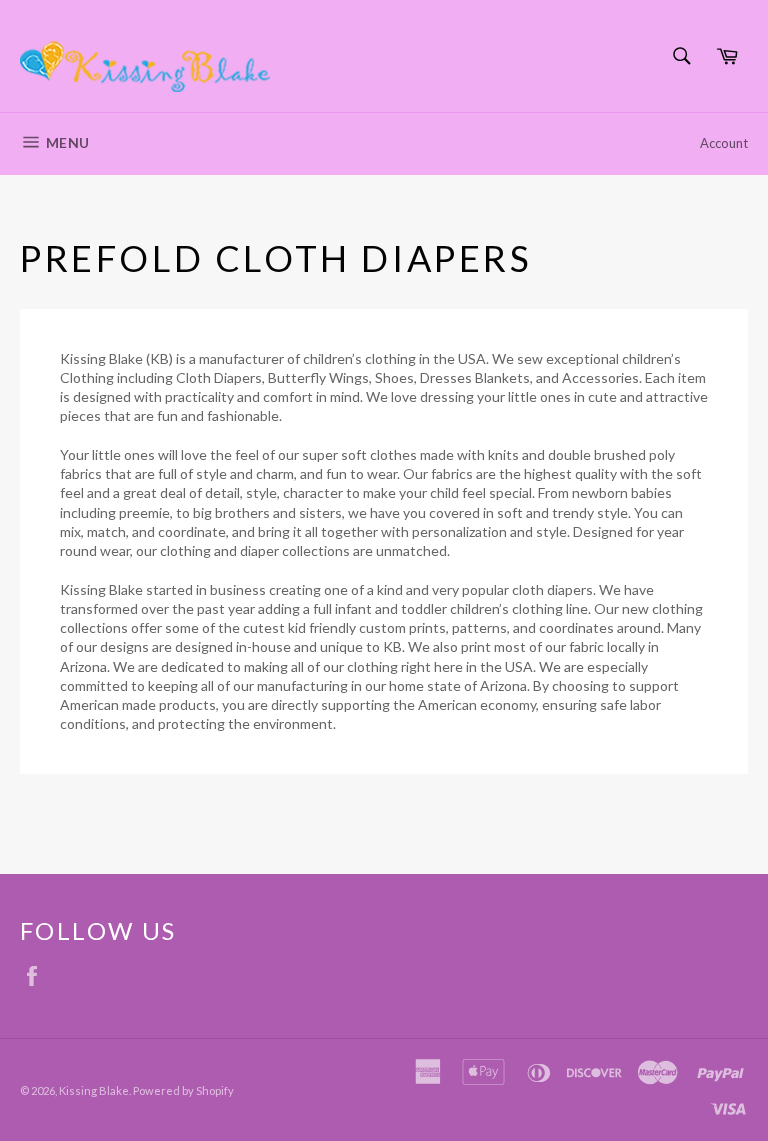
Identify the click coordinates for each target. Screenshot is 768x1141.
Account (724, 143)
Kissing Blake (94, 1090)
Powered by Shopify (183, 1090)
